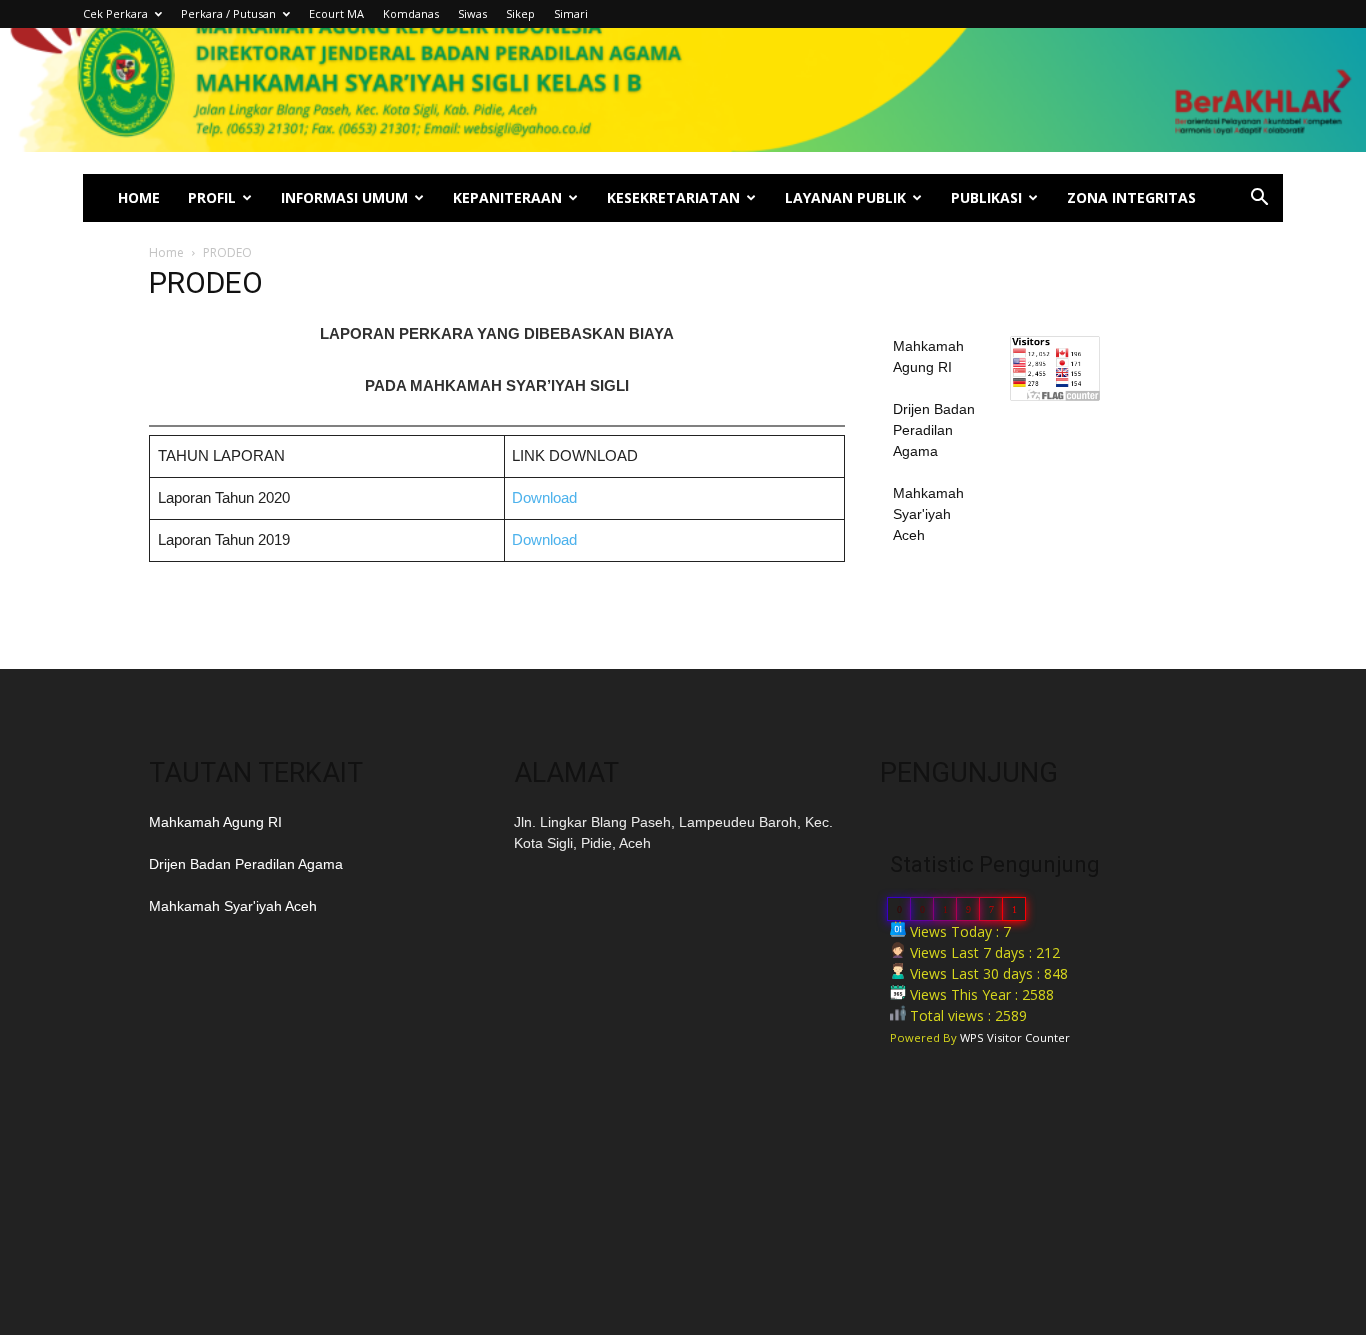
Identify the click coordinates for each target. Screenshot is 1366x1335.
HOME (139, 197)
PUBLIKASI (986, 197)
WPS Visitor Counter (1015, 1037)
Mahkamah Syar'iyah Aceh (928, 514)
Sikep (520, 13)
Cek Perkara (115, 13)
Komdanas (411, 13)
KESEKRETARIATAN (673, 197)
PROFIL (212, 197)
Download (544, 497)
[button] (1259, 199)
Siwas (472, 13)
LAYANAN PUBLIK (845, 197)
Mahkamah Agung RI (215, 822)
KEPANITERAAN (507, 197)
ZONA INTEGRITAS (1131, 197)
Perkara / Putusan (228, 13)
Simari (571, 13)
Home (166, 252)
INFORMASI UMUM (344, 197)
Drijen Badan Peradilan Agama (934, 430)
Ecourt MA (336, 13)
